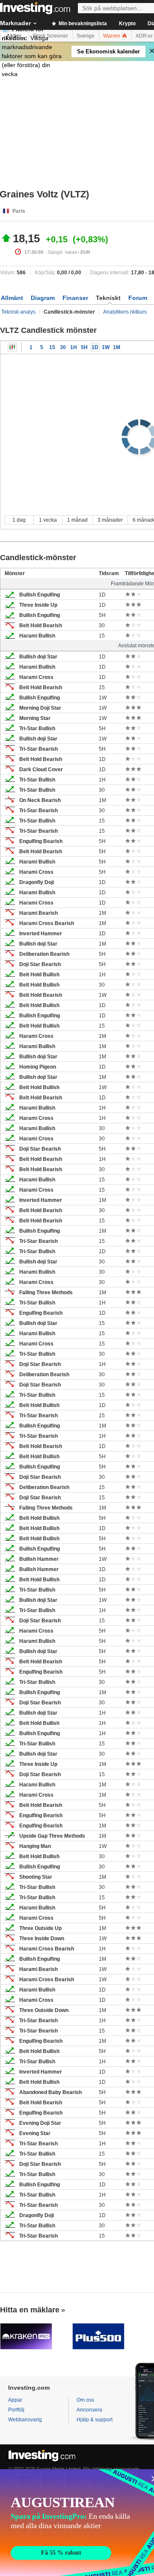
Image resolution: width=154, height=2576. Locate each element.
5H (84, 347)
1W (106, 347)
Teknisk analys (18, 312)
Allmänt (12, 298)
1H (74, 347)
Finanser (75, 298)
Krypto (127, 23)
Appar (15, 2400)
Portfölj (16, 2410)
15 (52, 347)
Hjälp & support (95, 2420)
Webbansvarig (25, 2420)
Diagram (43, 298)
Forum (138, 298)
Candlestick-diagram (12, 347)
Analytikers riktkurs (125, 312)
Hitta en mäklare (30, 2310)
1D (95, 347)
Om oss (85, 2400)
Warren (112, 36)
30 (63, 347)
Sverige (86, 36)
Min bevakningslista (82, 23)
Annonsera (89, 2410)
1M (117, 347)
